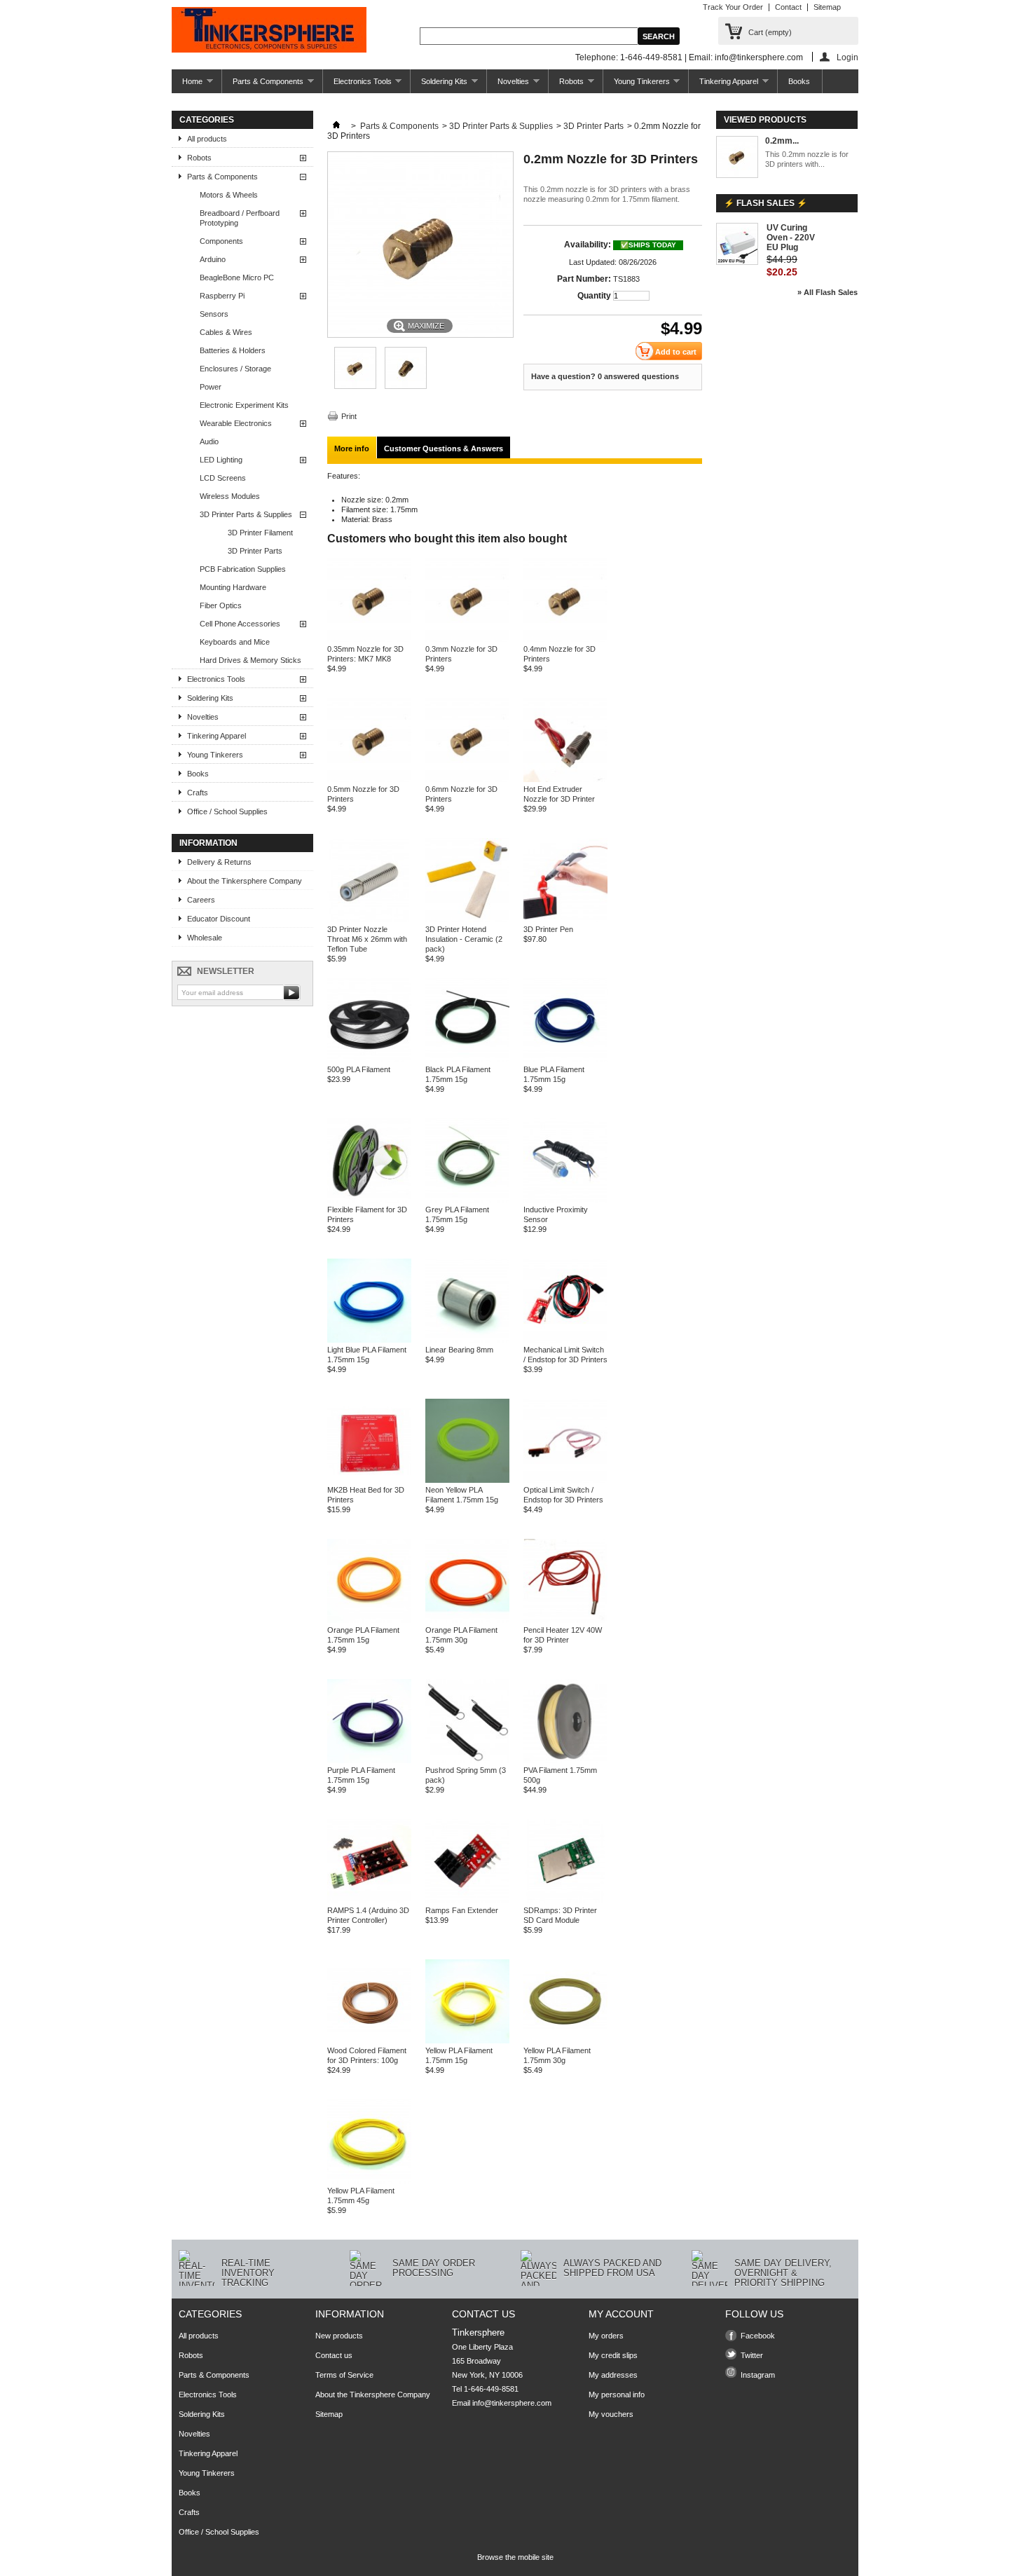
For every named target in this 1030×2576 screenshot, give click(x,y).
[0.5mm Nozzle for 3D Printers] (369, 779)
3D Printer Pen (548, 929)
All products (207, 139)
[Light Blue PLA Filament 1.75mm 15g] (369, 1340)
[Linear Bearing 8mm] (467, 1340)
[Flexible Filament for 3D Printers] (369, 1200)
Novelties (508, 85)
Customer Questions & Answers (444, 448)
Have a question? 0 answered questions (605, 376)
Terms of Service (344, 2375)
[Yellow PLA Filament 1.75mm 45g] (369, 2181)
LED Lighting (221, 460)
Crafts (198, 793)
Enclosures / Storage (235, 369)
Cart (770, 32)
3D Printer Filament (260, 533)
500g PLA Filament (359, 1069)
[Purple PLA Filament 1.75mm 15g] (369, 1760)
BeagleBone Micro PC (237, 278)
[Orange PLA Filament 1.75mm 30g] (467, 1620)
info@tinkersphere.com (512, 2403)
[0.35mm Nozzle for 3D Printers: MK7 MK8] (355, 386)
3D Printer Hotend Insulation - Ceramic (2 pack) (464, 939)
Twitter (752, 2355)
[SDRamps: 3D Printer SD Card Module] (565, 1900)
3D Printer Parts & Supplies (246, 514)
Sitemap (827, 7)
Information (208, 843)
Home (187, 85)
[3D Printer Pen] (565, 919)
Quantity (594, 296)
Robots (566, 85)
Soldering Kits (439, 85)
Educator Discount (219, 919)
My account (621, 2314)
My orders (606, 2336)
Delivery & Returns (219, 862)
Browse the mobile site (515, 2557)
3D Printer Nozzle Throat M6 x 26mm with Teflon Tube (367, 939)
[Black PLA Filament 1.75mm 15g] (467, 1060)
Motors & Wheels (229, 195)
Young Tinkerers (637, 85)
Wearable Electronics (236, 423)
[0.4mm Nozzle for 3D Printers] (565, 639)
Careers (201, 900)
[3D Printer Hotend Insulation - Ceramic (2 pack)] (467, 919)
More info (352, 448)
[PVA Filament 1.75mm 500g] (565, 1760)
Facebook (758, 2336)
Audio (209, 441)
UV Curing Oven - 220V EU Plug (791, 238)
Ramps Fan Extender (462, 1910)
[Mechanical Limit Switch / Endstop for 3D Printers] (565, 1340)
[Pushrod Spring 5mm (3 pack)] (467, 1760)
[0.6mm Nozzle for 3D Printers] (467, 779)
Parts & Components (263, 85)
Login (847, 57)
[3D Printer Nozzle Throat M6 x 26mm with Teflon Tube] (369, 919)
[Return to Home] (336, 126)
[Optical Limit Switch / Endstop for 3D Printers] (565, 1480)
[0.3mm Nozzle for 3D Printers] (467, 639)
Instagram (758, 2375)
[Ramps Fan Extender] (467, 1900)
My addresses (613, 2375)
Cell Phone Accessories (240, 624)
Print (349, 416)
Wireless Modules (230, 496)
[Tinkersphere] (269, 31)
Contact (788, 7)
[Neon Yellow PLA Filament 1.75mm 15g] (467, 1480)
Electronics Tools (357, 85)
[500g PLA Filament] (369, 1060)
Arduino (213, 259)
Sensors (214, 314)
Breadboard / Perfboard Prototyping (240, 218)
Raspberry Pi (222, 296)
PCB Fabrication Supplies (243, 569)
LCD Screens (223, 478)
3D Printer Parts (255, 551)
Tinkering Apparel (723, 85)
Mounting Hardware (233, 587)
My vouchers (611, 2414)
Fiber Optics (221, 605)
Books (799, 81)
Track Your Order (733, 7)
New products (339, 2336)
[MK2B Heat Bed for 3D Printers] (369, 1480)
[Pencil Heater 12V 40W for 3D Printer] (565, 1620)
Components (221, 241)
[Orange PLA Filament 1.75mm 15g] (369, 1620)
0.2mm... (782, 141)
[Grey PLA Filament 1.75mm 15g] (467, 1200)
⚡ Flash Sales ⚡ (765, 203)
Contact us (334, 2355)
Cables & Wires (226, 332)
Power (211, 387)
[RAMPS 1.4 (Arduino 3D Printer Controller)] (369, 1900)
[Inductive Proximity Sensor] (565, 1200)
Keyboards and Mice (235, 642)
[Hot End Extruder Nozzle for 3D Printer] (565, 779)
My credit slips (613, 2355)
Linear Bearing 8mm (459, 1350)
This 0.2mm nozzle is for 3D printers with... (807, 159)
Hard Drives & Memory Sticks (250, 660)
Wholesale (205, 938)
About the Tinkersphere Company (245, 881)
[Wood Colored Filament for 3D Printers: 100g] (369, 2041)
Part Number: (584, 279)
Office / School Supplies (227, 811)
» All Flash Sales (828, 292)
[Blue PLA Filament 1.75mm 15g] (565, 1060)
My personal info (617, 2395)
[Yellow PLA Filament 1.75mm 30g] (565, 2041)
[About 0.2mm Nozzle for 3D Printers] (737, 158)
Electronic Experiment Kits (244, 405)
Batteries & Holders (233, 350)
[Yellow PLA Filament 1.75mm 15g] (467, 2041)
